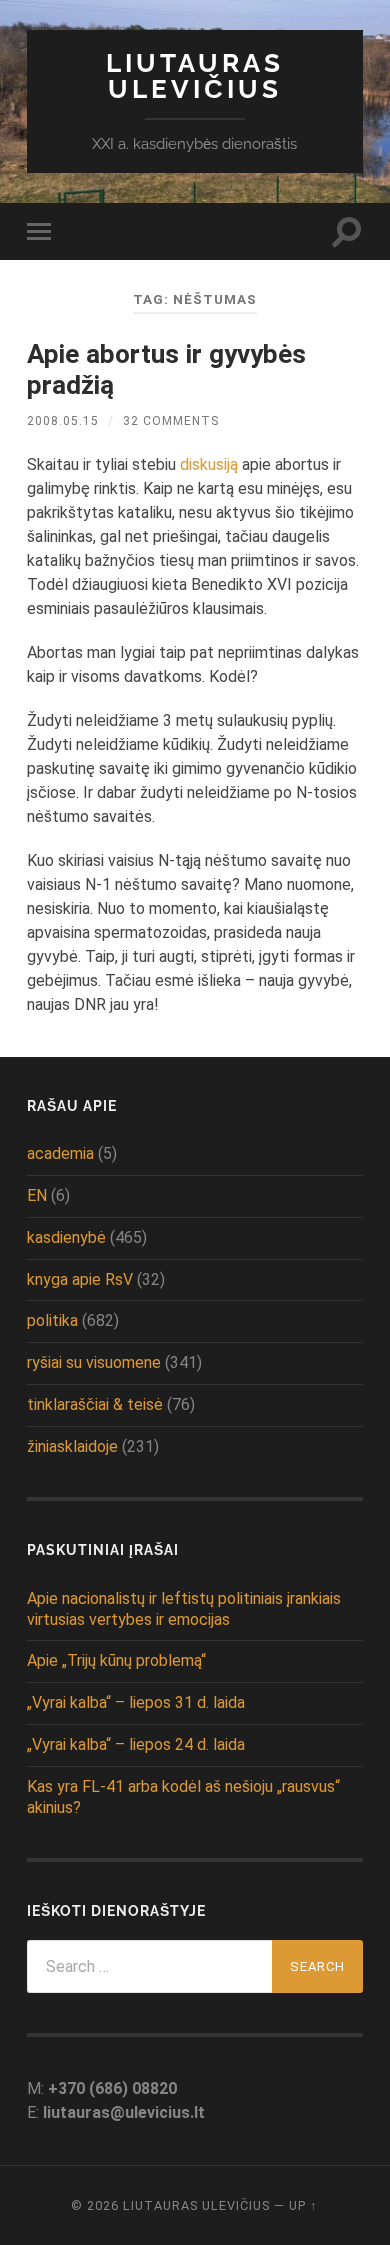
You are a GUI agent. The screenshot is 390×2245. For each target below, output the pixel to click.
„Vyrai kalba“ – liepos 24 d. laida (136, 1744)
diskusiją (209, 464)
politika (52, 1320)
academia (60, 1153)
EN (37, 1195)
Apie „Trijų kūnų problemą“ (116, 1660)
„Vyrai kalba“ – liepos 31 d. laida (136, 1702)
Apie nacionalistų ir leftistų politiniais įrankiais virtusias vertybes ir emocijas (184, 1609)
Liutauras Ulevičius (195, 75)
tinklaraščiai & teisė (95, 1404)
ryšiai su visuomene (94, 1362)
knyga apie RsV (80, 1279)
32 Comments (171, 421)
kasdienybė (66, 1237)
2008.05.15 (63, 421)
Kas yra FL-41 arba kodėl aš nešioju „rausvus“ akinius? (183, 1797)
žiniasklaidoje (72, 1446)
